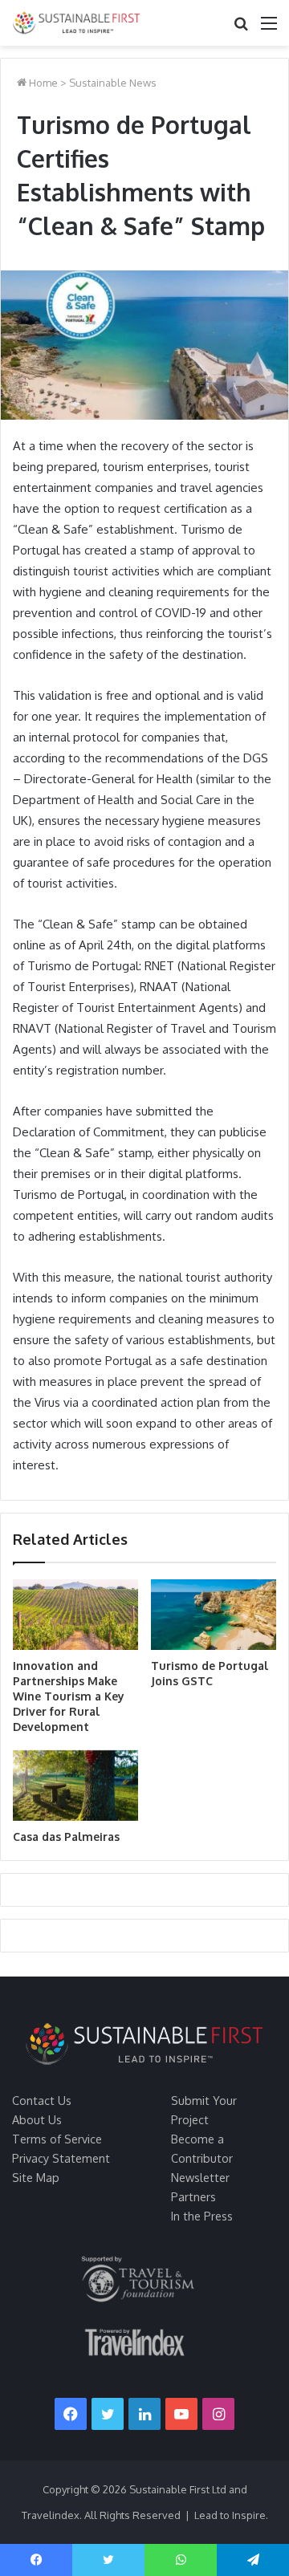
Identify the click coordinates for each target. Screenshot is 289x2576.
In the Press (202, 2216)
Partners (193, 2196)
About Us (37, 2119)
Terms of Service (57, 2139)
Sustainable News (113, 83)
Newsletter (200, 2177)
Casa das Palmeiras (66, 1837)
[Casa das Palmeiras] (75, 1786)
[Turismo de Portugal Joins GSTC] (214, 1615)
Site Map (36, 2177)
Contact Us (42, 2100)
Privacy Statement (61, 2158)
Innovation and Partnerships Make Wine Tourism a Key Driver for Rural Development (69, 1696)
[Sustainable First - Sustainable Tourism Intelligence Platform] (76, 23)
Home (42, 83)
